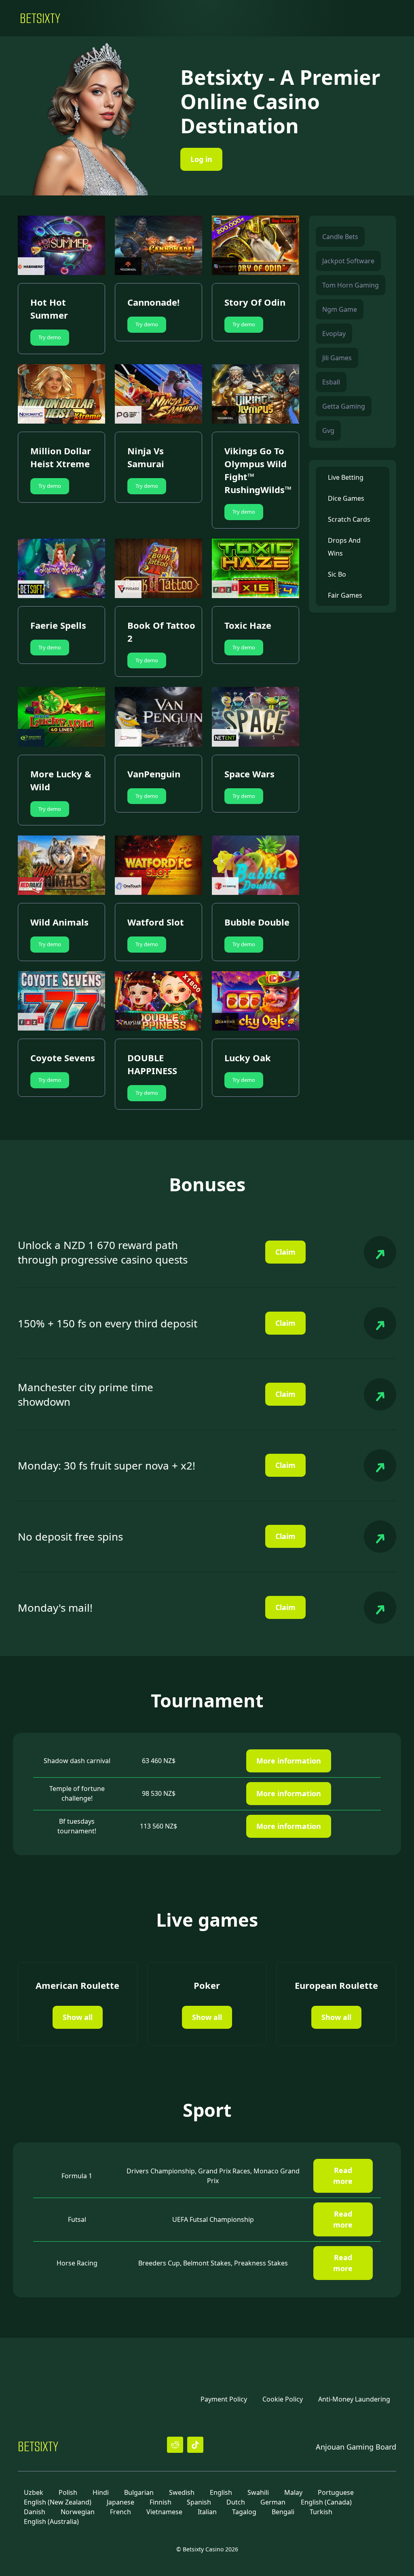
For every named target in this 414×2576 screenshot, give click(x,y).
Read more (343, 2176)
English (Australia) (51, 2521)
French (120, 2512)
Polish (68, 2492)
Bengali (283, 2512)
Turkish (321, 2512)
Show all (78, 2017)
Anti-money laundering (354, 2399)
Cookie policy (283, 2399)
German (273, 2502)
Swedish (182, 2492)
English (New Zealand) (58, 2502)
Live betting (346, 477)
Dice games (346, 498)
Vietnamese (164, 2512)
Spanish (199, 2502)
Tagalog (244, 2512)
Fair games (345, 595)
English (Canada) (326, 2502)
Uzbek (34, 2492)
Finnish (161, 2502)
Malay (293, 2492)
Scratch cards (349, 519)
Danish (35, 2512)
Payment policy (224, 2399)
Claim (285, 1252)
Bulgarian (139, 2492)
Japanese (120, 2502)
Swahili (258, 2492)
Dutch (236, 2502)
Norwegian (78, 2512)
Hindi (101, 2492)
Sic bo (337, 574)
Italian (207, 2512)
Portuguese (336, 2492)
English (221, 2492)
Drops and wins (344, 547)
